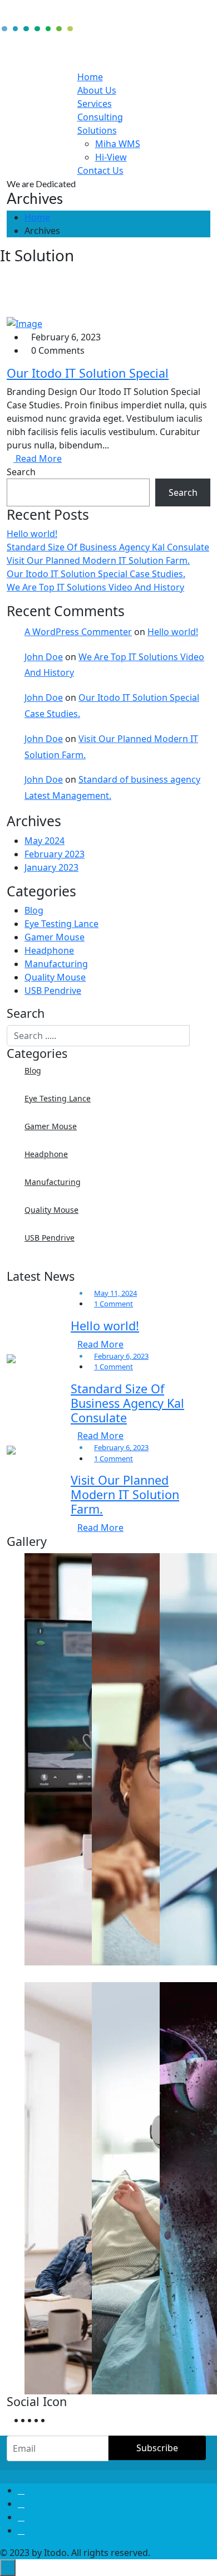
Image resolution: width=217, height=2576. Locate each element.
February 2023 (55, 854)
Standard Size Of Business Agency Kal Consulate (108, 547)
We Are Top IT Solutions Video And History (95, 587)
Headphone (49, 950)
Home (90, 77)
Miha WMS (118, 144)
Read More (38, 458)
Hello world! (32, 534)
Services (95, 104)
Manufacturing (56, 964)
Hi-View (111, 157)
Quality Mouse (55, 977)
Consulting (100, 117)
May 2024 (45, 841)
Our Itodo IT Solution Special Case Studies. (96, 574)
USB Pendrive (53, 991)
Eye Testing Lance (61, 924)
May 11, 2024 (115, 1293)
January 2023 (51, 867)
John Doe (44, 657)
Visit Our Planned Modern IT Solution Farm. (98, 560)
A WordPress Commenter (78, 632)
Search (21, 472)
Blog (34, 910)
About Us (97, 90)
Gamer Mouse (55, 937)
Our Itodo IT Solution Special (88, 373)
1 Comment (114, 1304)
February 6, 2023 (121, 1356)
